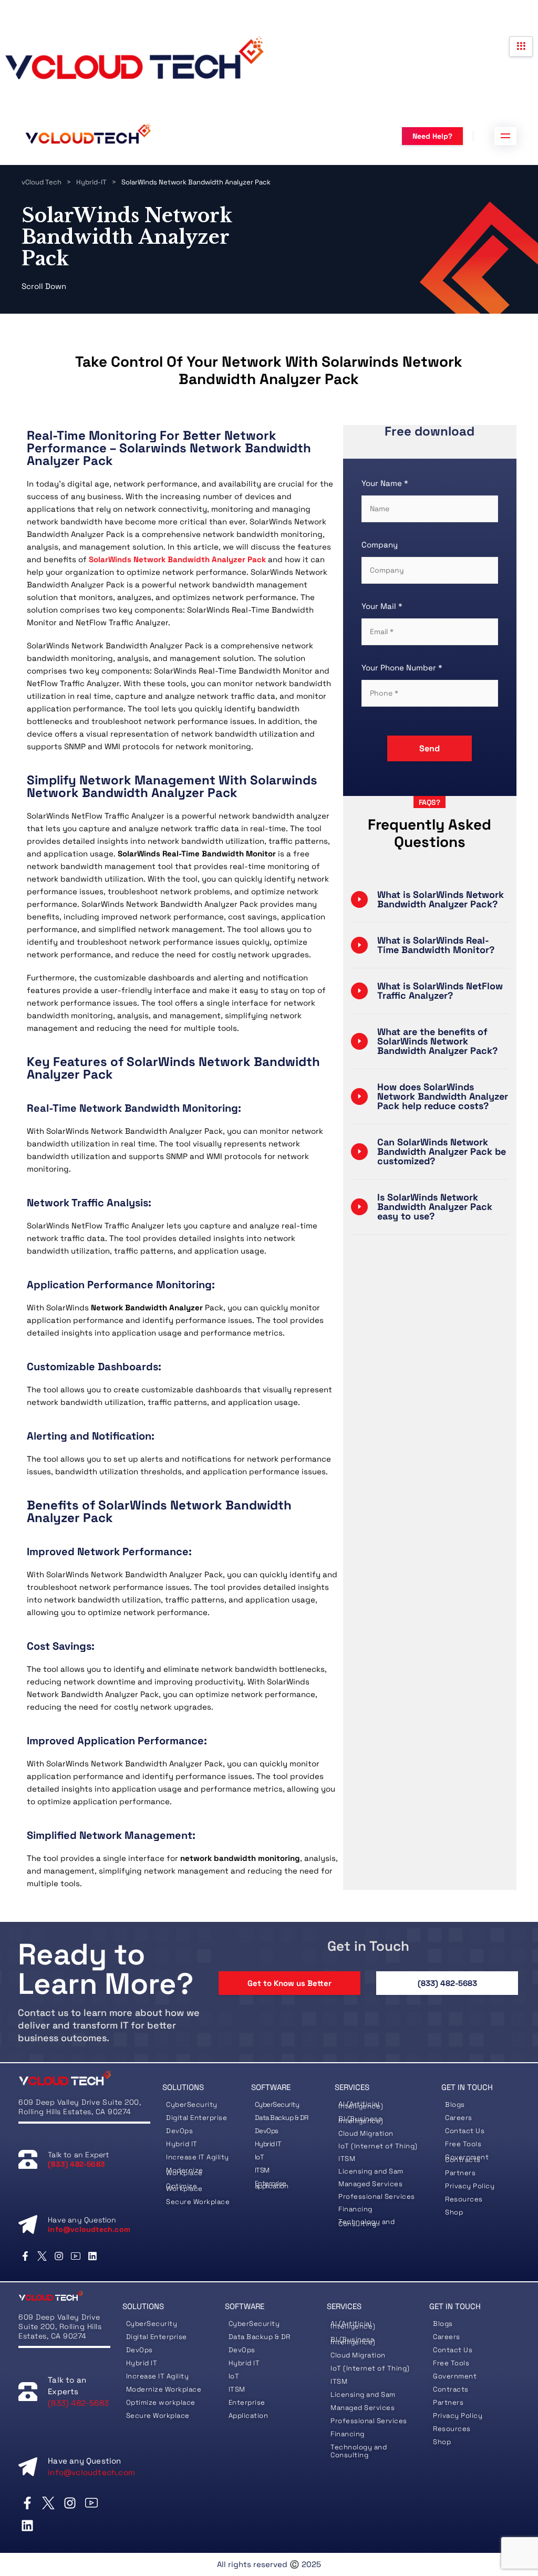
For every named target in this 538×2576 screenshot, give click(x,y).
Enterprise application (272, 2185)
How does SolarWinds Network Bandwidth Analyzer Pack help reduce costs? (443, 1096)
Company (380, 545)
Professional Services (369, 2421)
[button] (430, 899)
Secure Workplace (198, 2202)
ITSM (262, 2170)
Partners (448, 2402)
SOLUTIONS (183, 2087)
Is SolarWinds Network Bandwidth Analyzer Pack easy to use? (435, 1207)
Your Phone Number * (402, 668)
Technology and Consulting (366, 2223)
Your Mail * (382, 606)
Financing (355, 2209)
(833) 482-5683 (447, 1983)
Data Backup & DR (282, 2118)
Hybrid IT (182, 2144)
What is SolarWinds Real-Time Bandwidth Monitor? (436, 945)
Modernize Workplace (185, 2171)
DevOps (179, 2131)
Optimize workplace (161, 2402)
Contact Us (465, 2131)
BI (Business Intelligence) (361, 2120)
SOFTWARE (271, 2087)
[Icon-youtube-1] (76, 2256)
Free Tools (451, 2363)
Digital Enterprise (196, 2118)
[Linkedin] (93, 2256)
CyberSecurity (193, 2104)
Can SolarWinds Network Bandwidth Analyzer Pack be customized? (442, 1151)
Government (455, 2376)
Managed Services (370, 2184)
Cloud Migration (366, 2133)
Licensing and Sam (371, 2171)
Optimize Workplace (184, 2187)
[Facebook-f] (25, 2256)
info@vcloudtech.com (89, 2229)
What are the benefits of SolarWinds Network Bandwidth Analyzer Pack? (437, 1041)
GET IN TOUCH (467, 2087)
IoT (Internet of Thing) (378, 2146)
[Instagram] (59, 2256)
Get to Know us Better (289, 1983)
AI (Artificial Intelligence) (361, 2105)
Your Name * (385, 483)
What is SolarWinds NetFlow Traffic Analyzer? (440, 991)
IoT (260, 2157)
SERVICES (352, 2087)
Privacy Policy (458, 2415)
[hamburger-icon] (521, 46)
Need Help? (432, 136)
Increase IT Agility (198, 2157)
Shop (442, 2442)
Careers (459, 2118)
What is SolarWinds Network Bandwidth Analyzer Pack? (441, 899)
